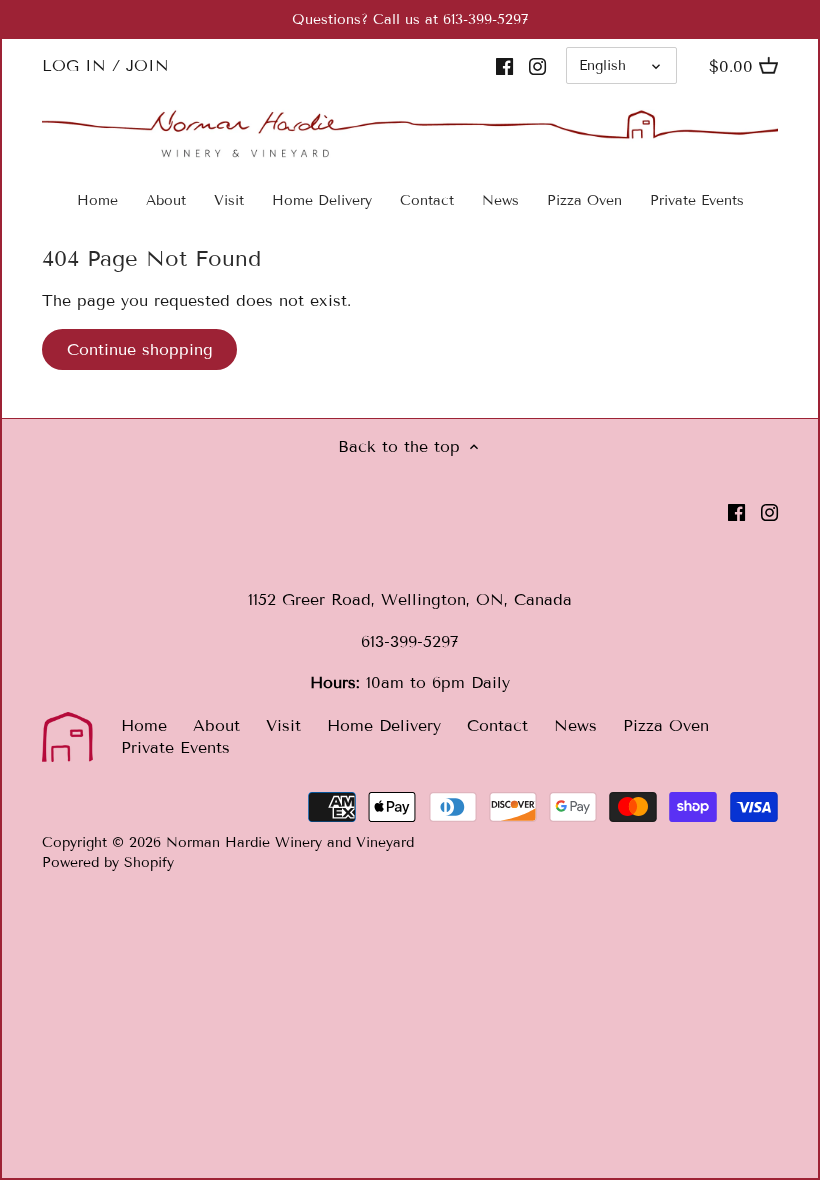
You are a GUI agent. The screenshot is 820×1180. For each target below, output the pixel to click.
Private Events (175, 747)
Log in (74, 65)
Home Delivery (384, 725)
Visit (283, 725)
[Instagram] (537, 66)
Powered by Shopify (108, 862)
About (216, 725)
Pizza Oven (666, 725)
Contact (497, 725)
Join (147, 65)
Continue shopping (140, 349)
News (575, 725)
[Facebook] (504, 66)
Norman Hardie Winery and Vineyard (290, 842)
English (602, 65)
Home (144, 725)
